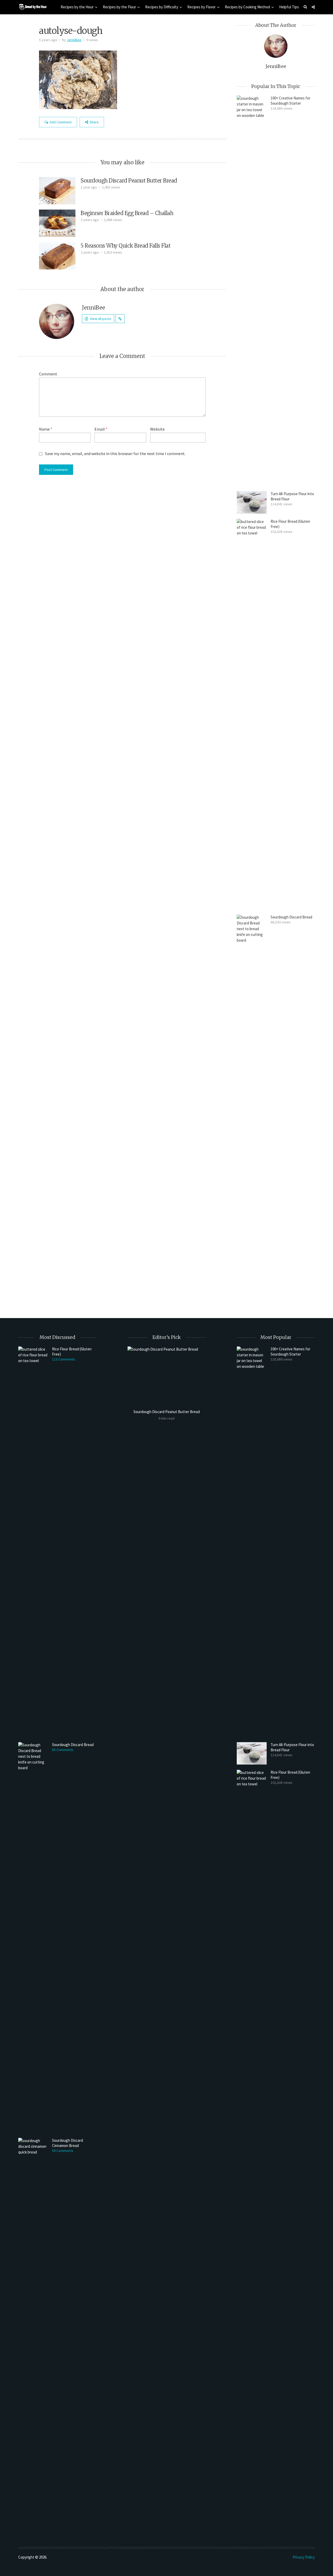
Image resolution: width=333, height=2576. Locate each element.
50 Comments (63, 2151)
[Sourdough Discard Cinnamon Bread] (33, 2333)
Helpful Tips (289, 7)
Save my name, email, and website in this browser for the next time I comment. (115, 454)
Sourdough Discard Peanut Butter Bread (129, 181)
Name (46, 429)
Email (101, 429)
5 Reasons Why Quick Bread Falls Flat (126, 246)
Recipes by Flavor (201, 7)
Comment (48, 374)
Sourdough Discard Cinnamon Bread (68, 2143)
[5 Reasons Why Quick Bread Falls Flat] (57, 255)
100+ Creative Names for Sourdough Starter (290, 101)
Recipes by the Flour (119, 7)
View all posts (101, 319)
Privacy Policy (304, 2557)
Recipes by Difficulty (162, 7)
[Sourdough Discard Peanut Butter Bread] (57, 190)
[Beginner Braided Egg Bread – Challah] (57, 223)
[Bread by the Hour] (33, 6)
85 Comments (63, 1750)
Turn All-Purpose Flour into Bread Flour (292, 496)
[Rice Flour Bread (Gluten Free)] (252, 714)
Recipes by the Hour (77, 7)
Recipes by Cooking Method (247, 7)
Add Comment (60, 122)
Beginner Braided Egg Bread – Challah (127, 213)
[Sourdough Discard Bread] (252, 1110)
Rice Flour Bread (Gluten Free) (290, 524)
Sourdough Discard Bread (291, 917)
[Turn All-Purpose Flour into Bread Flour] (252, 502)
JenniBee (74, 40)
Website (157, 429)
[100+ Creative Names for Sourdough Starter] (252, 291)
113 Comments (64, 1359)
